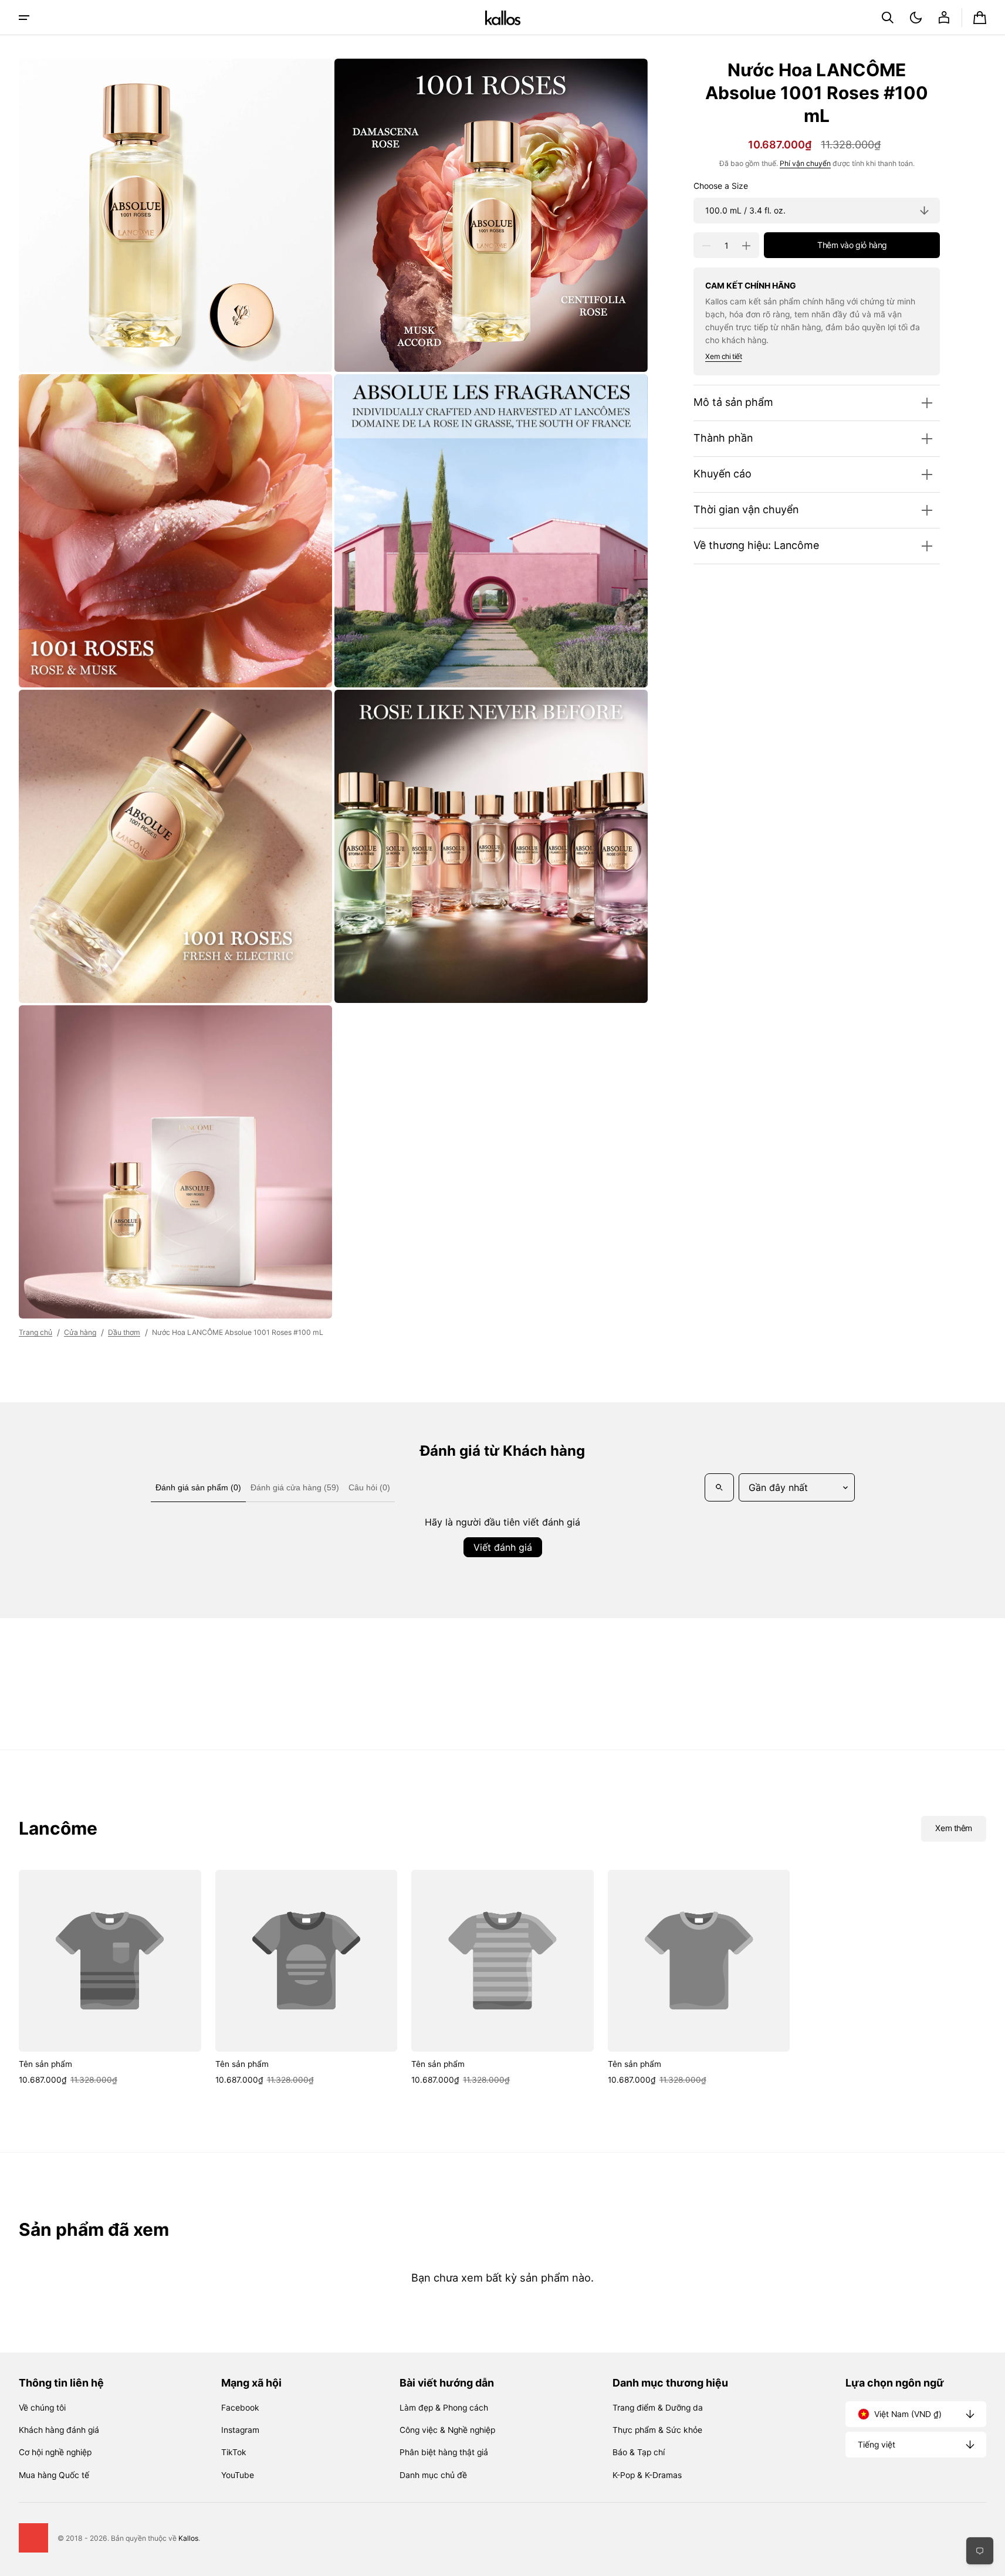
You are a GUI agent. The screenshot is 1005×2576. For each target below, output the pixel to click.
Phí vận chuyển (805, 164)
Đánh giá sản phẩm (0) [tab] (198, 1487)
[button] (888, 18)
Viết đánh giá (503, 1547)
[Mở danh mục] (24, 18)
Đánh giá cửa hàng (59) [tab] (295, 1487)
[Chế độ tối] (916, 18)
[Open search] (719, 1487)
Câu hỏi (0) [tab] (369, 1487)
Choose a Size (721, 186)
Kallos (188, 2538)
